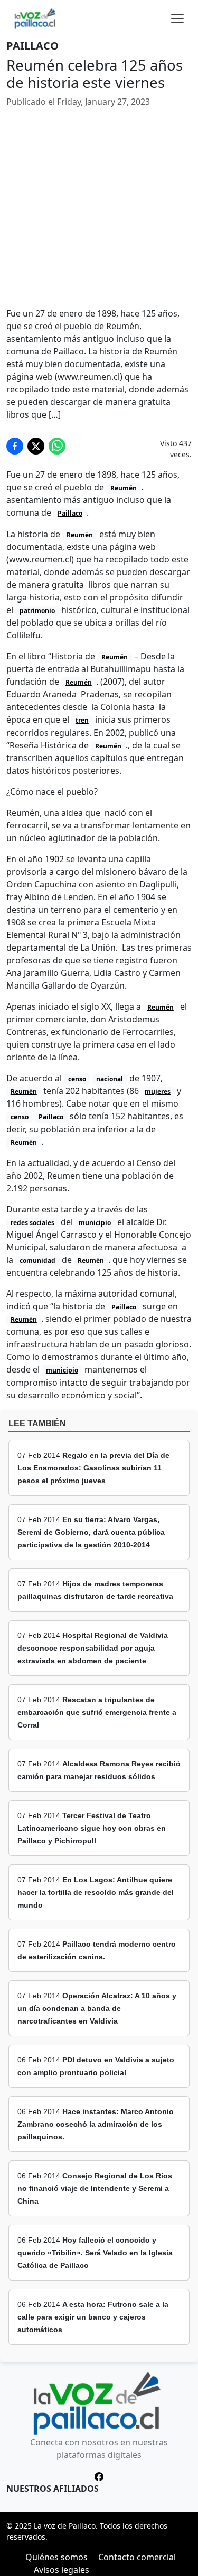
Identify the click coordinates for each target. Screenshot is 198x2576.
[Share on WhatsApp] (57, 446)
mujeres (158, 1092)
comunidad (37, 1261)
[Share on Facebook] (15, 446)
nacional (110, 1079)
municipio (95, 1223)
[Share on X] (36, 446)
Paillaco (32, 46)
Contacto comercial (137, 2557)
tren (82, 720)
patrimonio (37, 611)
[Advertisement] (99, 208)
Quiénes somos (56, 2557)
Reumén (124, 488)
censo (77, 1079)
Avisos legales (62, 2570)
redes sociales (32, 1223)
